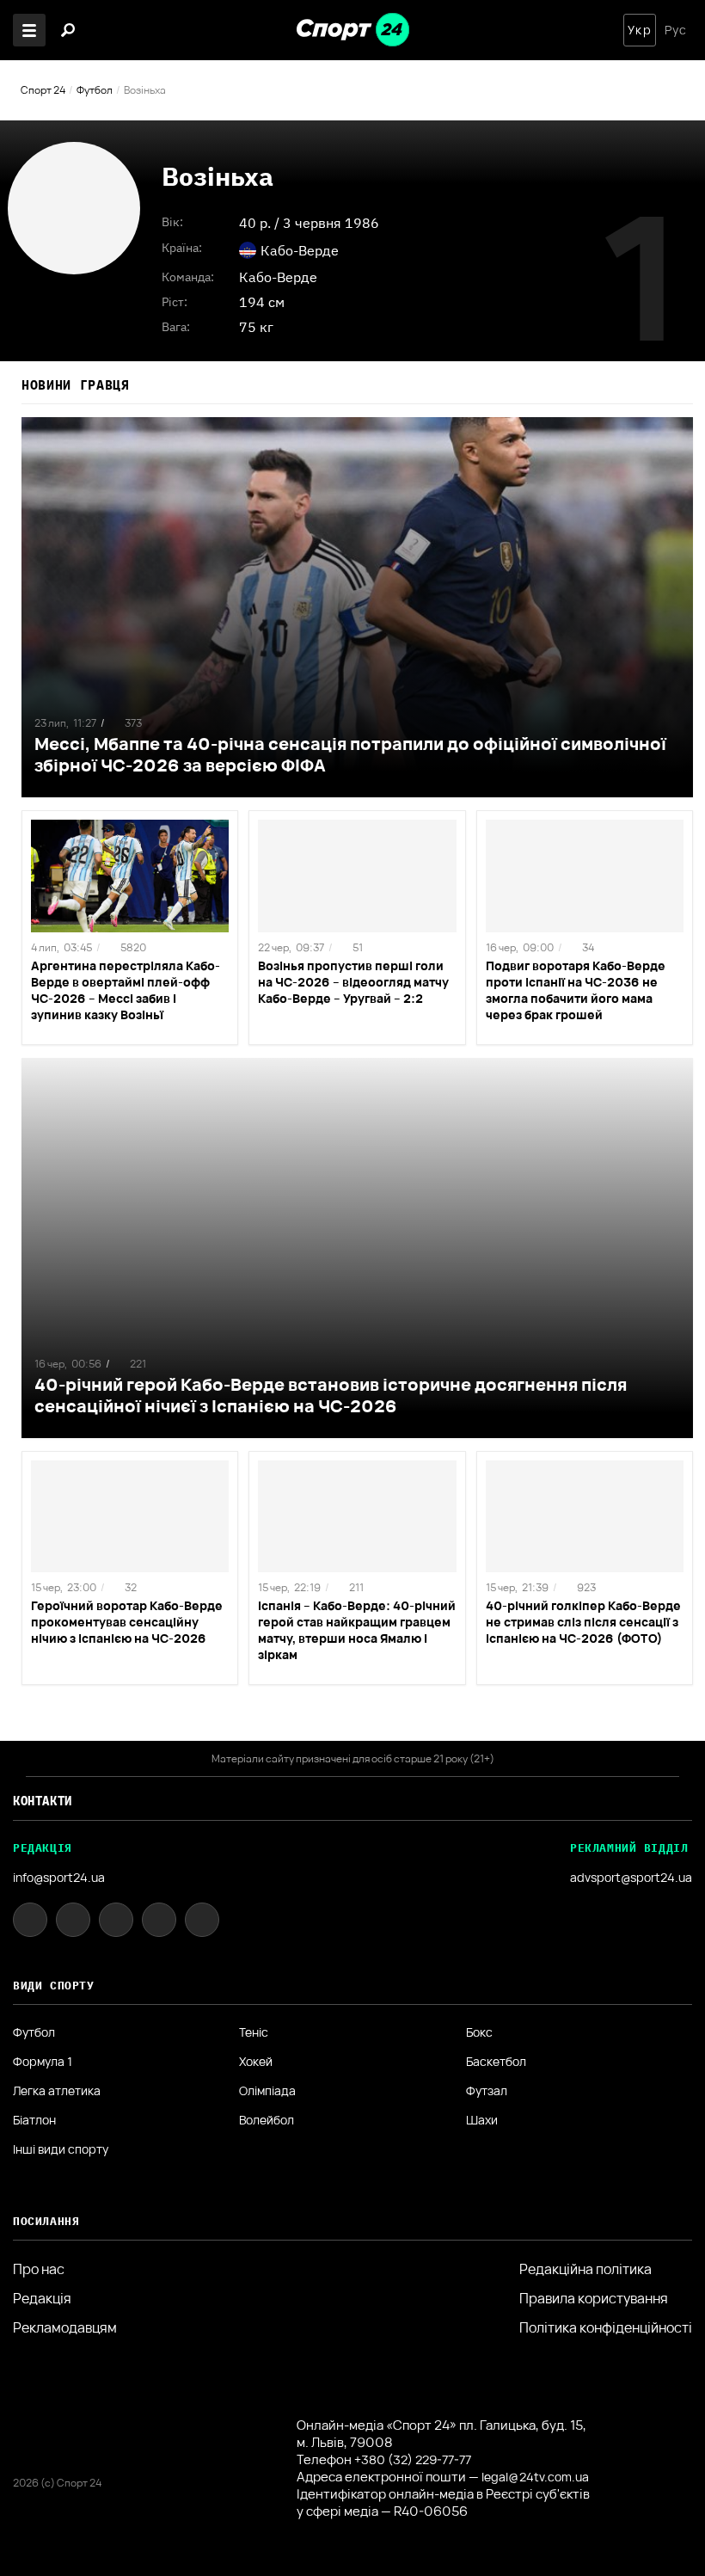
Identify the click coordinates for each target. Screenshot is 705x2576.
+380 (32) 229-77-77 (413, 2459)
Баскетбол (496, 2062)
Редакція (42, 2298)
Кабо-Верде (278, 277)
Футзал (487, 2091)
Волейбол (267, 2120)
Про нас (39, 2269)
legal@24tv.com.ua (535, 2477)
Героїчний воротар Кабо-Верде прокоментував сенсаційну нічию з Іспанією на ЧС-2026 (127, 1622)
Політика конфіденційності (606, 2327)
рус (676, 30)
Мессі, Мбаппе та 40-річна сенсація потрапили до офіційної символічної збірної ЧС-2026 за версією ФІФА (350, 754)
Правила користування (594, 2298)
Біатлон (34, 2120)
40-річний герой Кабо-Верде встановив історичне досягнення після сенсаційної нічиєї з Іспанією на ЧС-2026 (331, 1395)
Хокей (256, 2062)
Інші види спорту (61, 2149)
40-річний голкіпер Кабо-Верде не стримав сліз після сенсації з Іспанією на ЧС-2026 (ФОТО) (583, 1622)
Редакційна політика (585, 2269)
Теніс (254, 2032)
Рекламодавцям (65, 2327)
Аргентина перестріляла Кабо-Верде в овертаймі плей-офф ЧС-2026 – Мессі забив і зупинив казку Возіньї (126, 990)
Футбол (95, 90)
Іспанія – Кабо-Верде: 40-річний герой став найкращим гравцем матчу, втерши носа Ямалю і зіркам (357, 1630)
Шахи (482, 2120)
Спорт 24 (43, 90)
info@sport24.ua (59, 1877)
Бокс (479, 2032)
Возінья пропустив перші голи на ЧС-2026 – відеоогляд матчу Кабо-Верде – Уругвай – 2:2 (353, 982)
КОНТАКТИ (43, 1801)
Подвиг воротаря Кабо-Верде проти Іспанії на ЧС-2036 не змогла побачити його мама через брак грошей (576, 990)
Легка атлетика (57, 2091)
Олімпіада (267, 2091)
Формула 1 (43, 2062)
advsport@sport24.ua (631, 1877)
